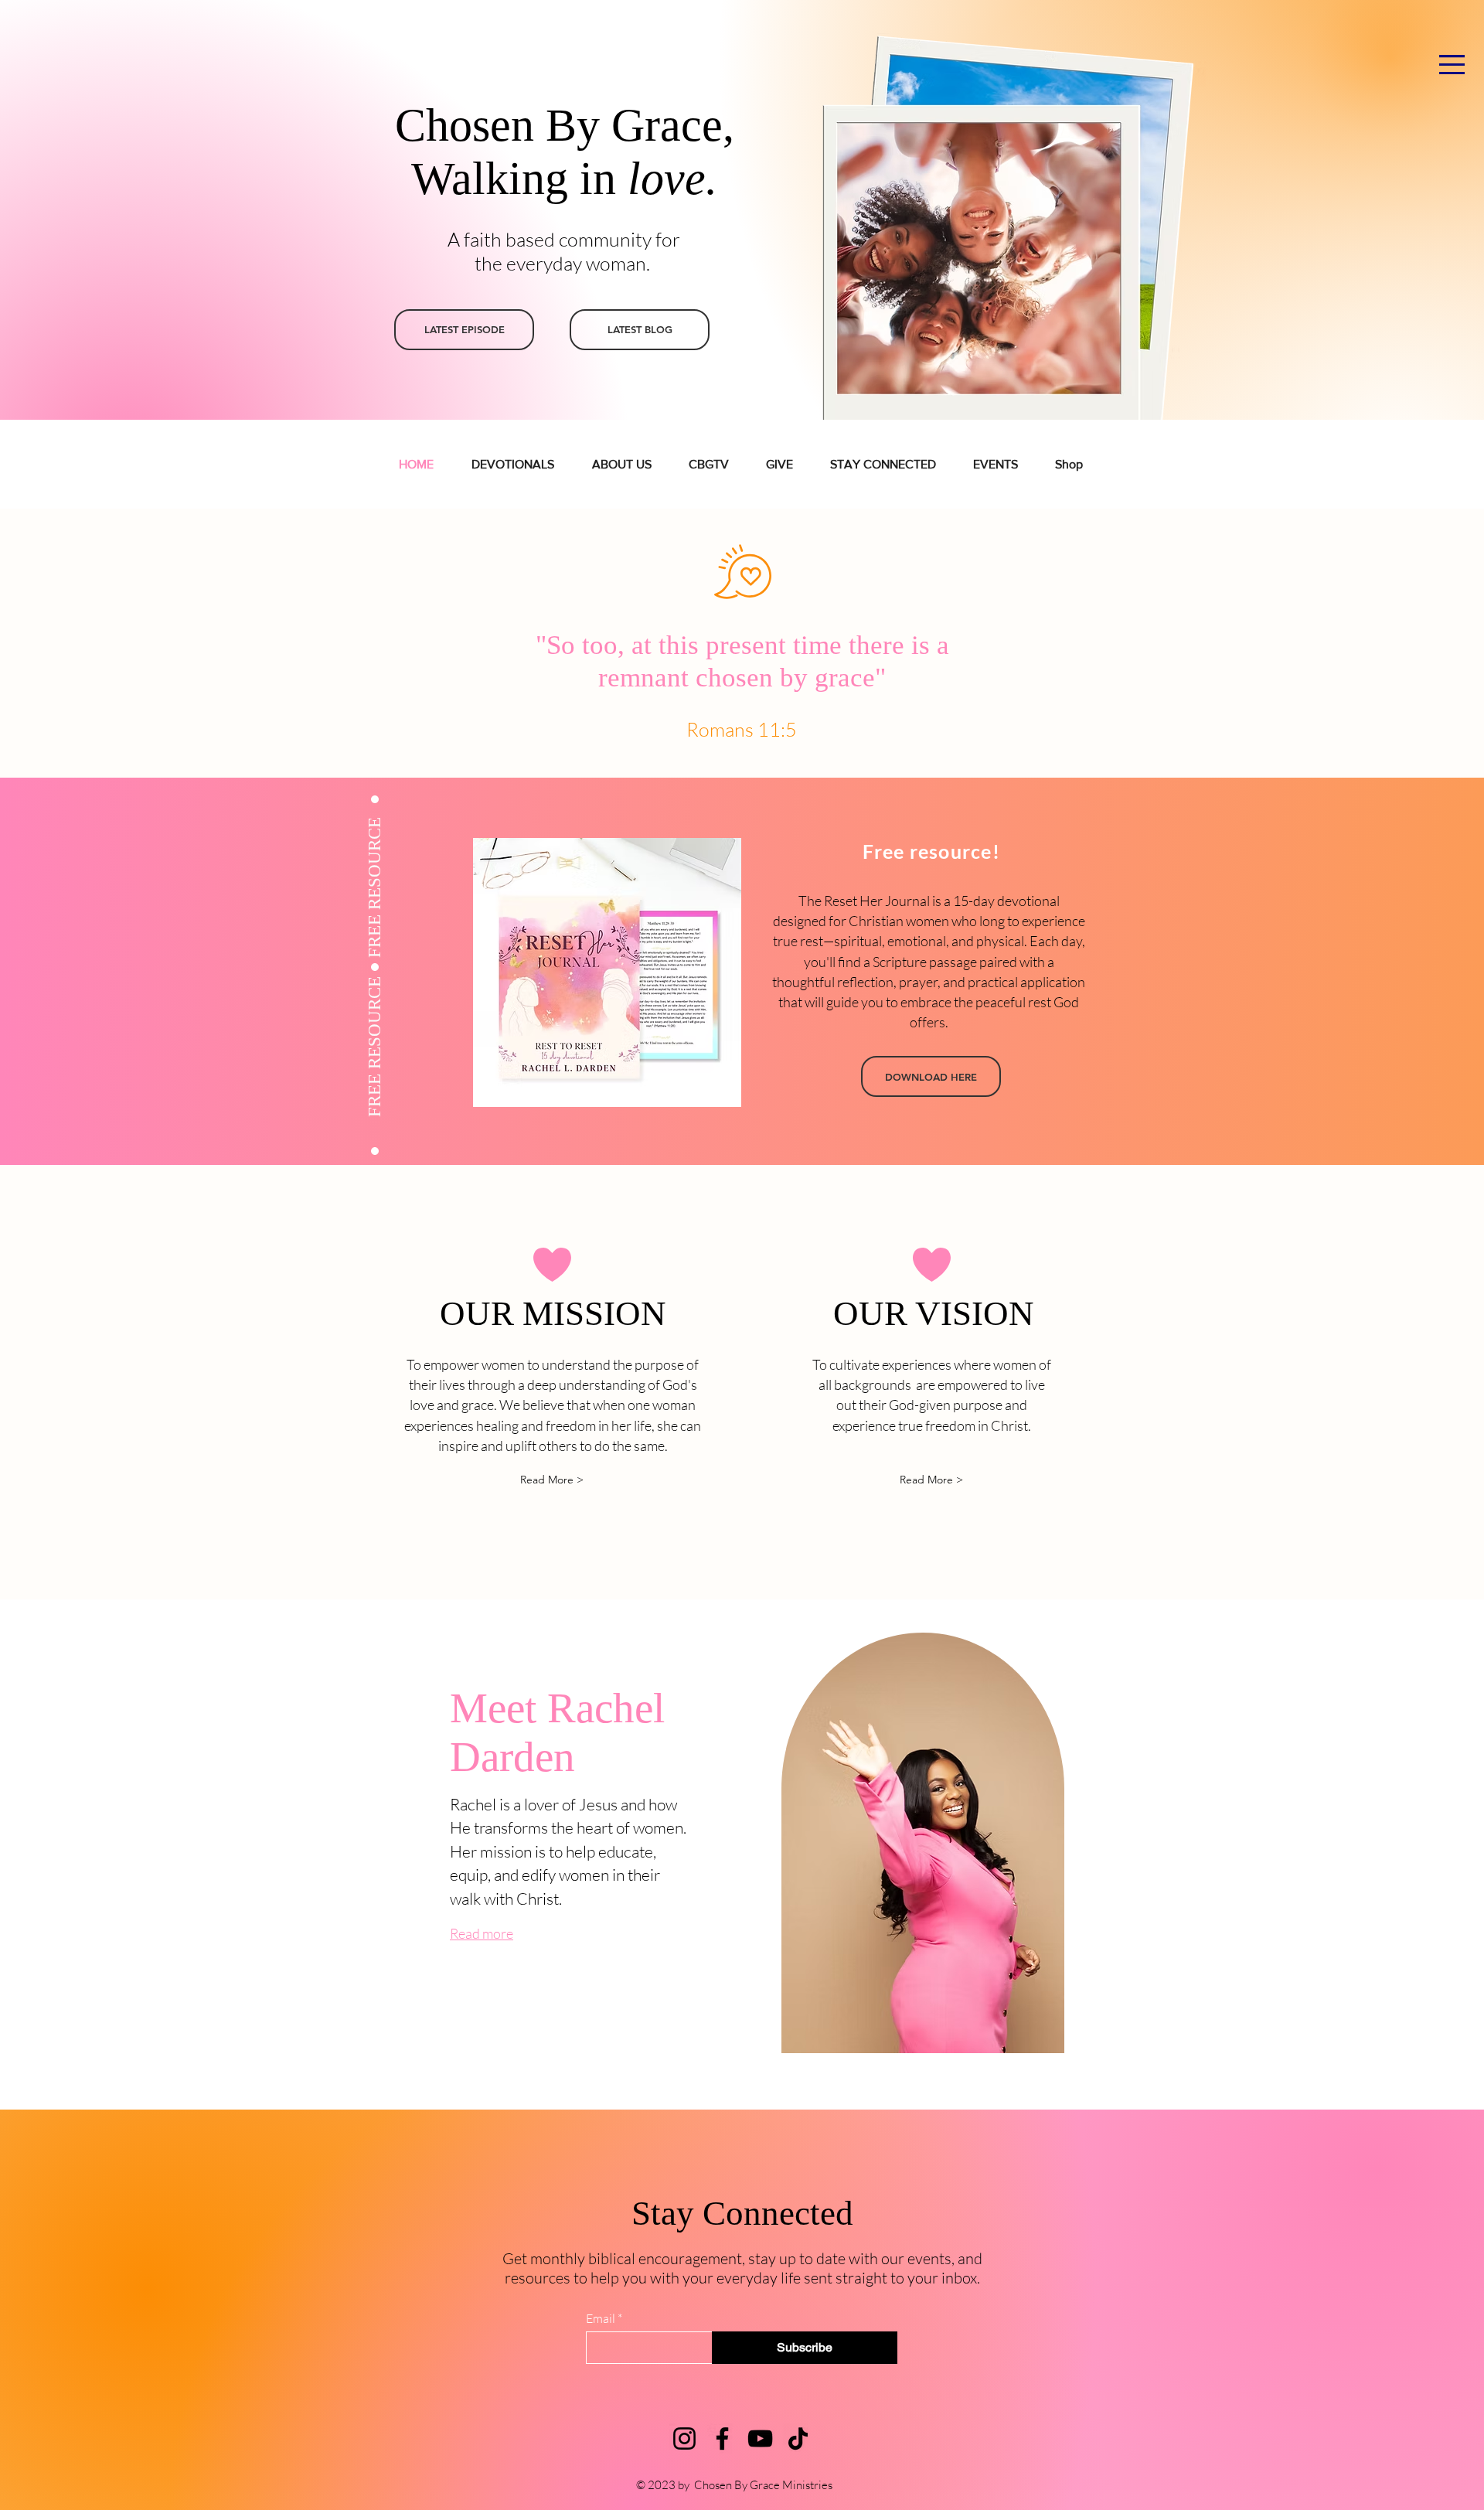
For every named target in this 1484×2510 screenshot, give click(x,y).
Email (601, 2318)
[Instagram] (684, 2438)
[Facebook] (722, 2438)
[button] (1452, 65)
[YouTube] (760, 2438)
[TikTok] (798, 2438)
